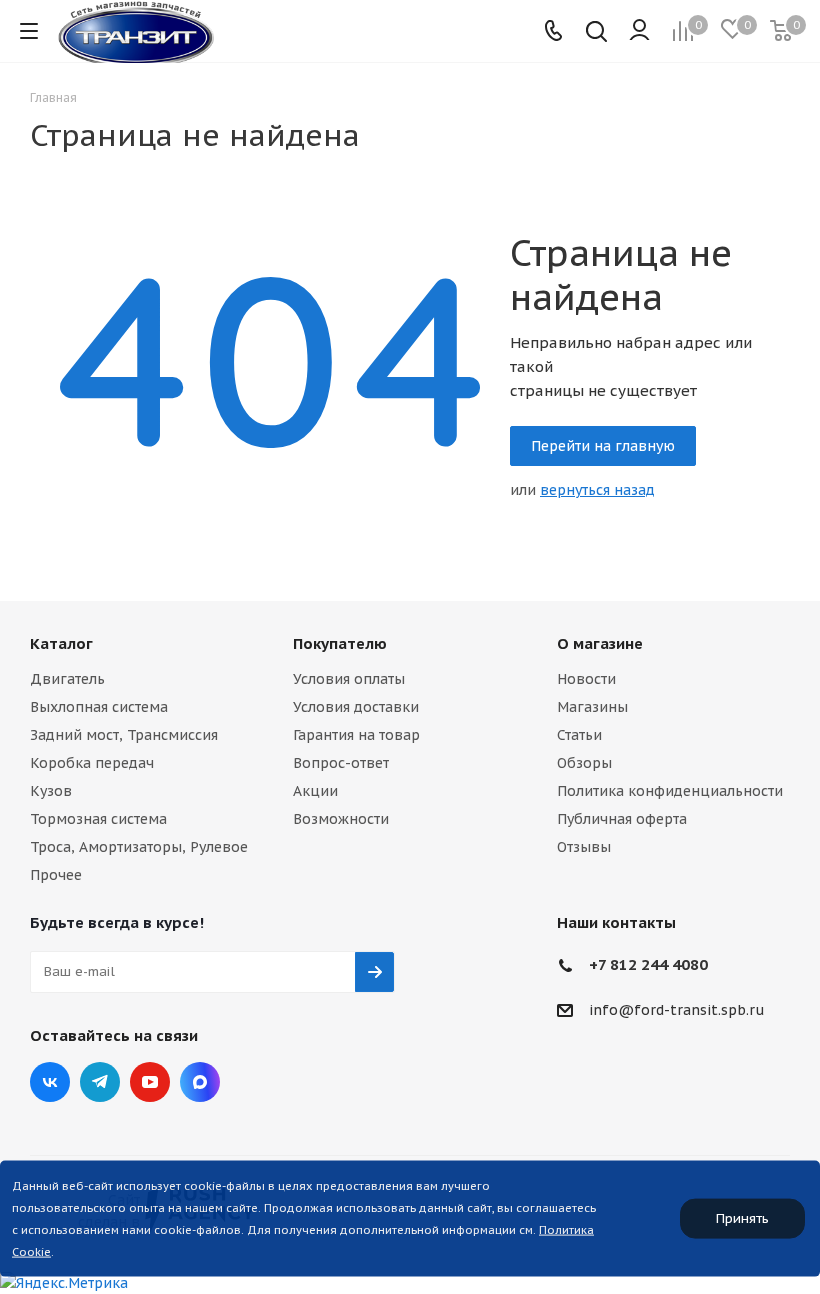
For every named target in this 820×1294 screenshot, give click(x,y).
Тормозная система (98, 819)
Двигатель (67, 679)
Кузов (51, 791)
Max (200, 1082)
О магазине (600, 643)
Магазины (592, 707)
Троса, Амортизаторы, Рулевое (139, 847)
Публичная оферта (622, 819)
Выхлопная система (99, 707)
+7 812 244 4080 (648, 964)
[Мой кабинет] (639, 31)
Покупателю (340, 643)
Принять (742, 1218)
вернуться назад (597, 490)
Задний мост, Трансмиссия (124, 735)
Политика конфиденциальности (670, 791)
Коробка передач (92, 763)
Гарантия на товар (356, 735)
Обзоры (584, 763)
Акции (315, 791)
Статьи (579, 735)
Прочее (56, 875)
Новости (586, 679)
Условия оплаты (349, 679)
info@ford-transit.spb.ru (677, 1010)
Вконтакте (50, 1082)
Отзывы (584, 847)
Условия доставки (356, 707)
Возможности (341, 819)
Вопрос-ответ (341, 763)
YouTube (150, 1082)
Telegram (100, 1082)
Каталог (61, 643)
